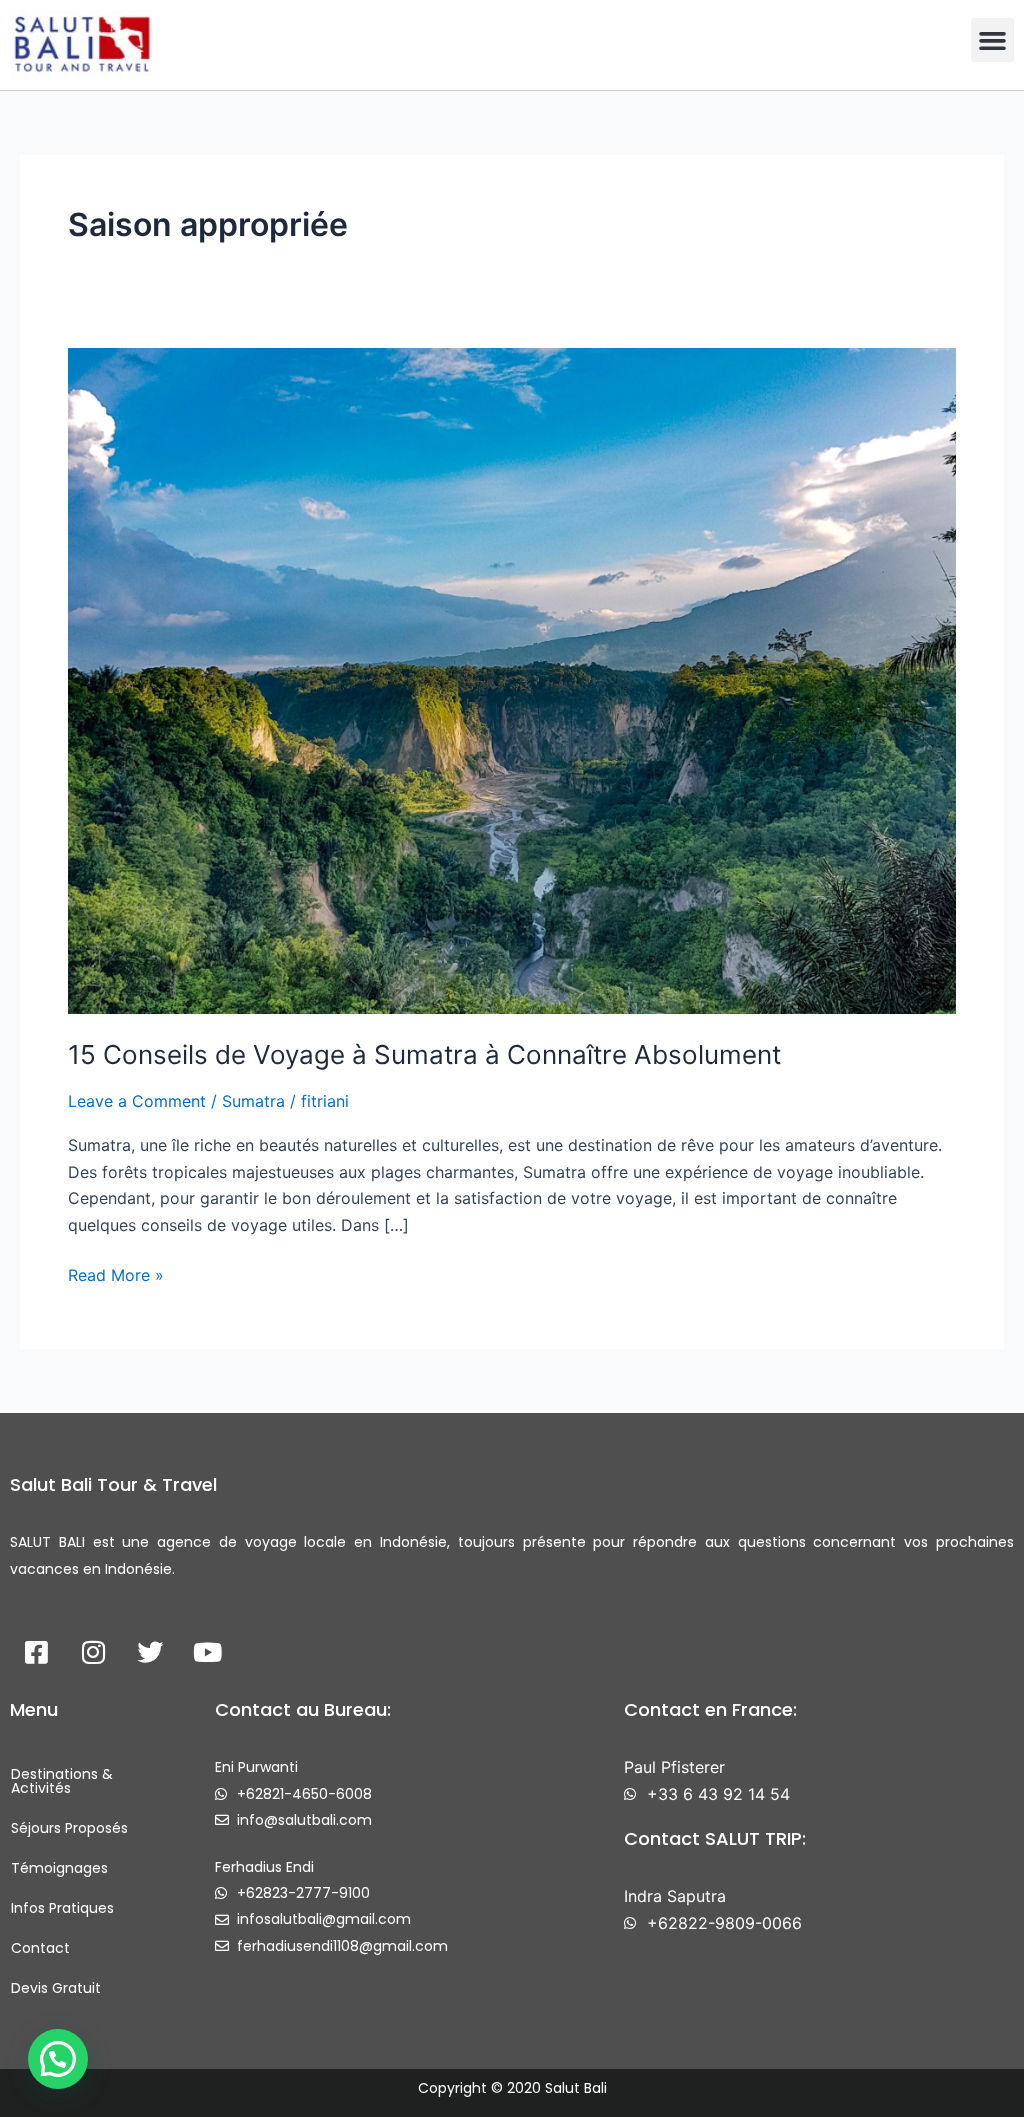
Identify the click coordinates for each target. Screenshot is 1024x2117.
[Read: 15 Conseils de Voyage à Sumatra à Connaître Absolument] (512, 679)
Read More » (116, 1273)
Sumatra (253, 1101)
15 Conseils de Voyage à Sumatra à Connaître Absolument (424, 1054)
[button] (993, 40)
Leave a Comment (137, 1101)
